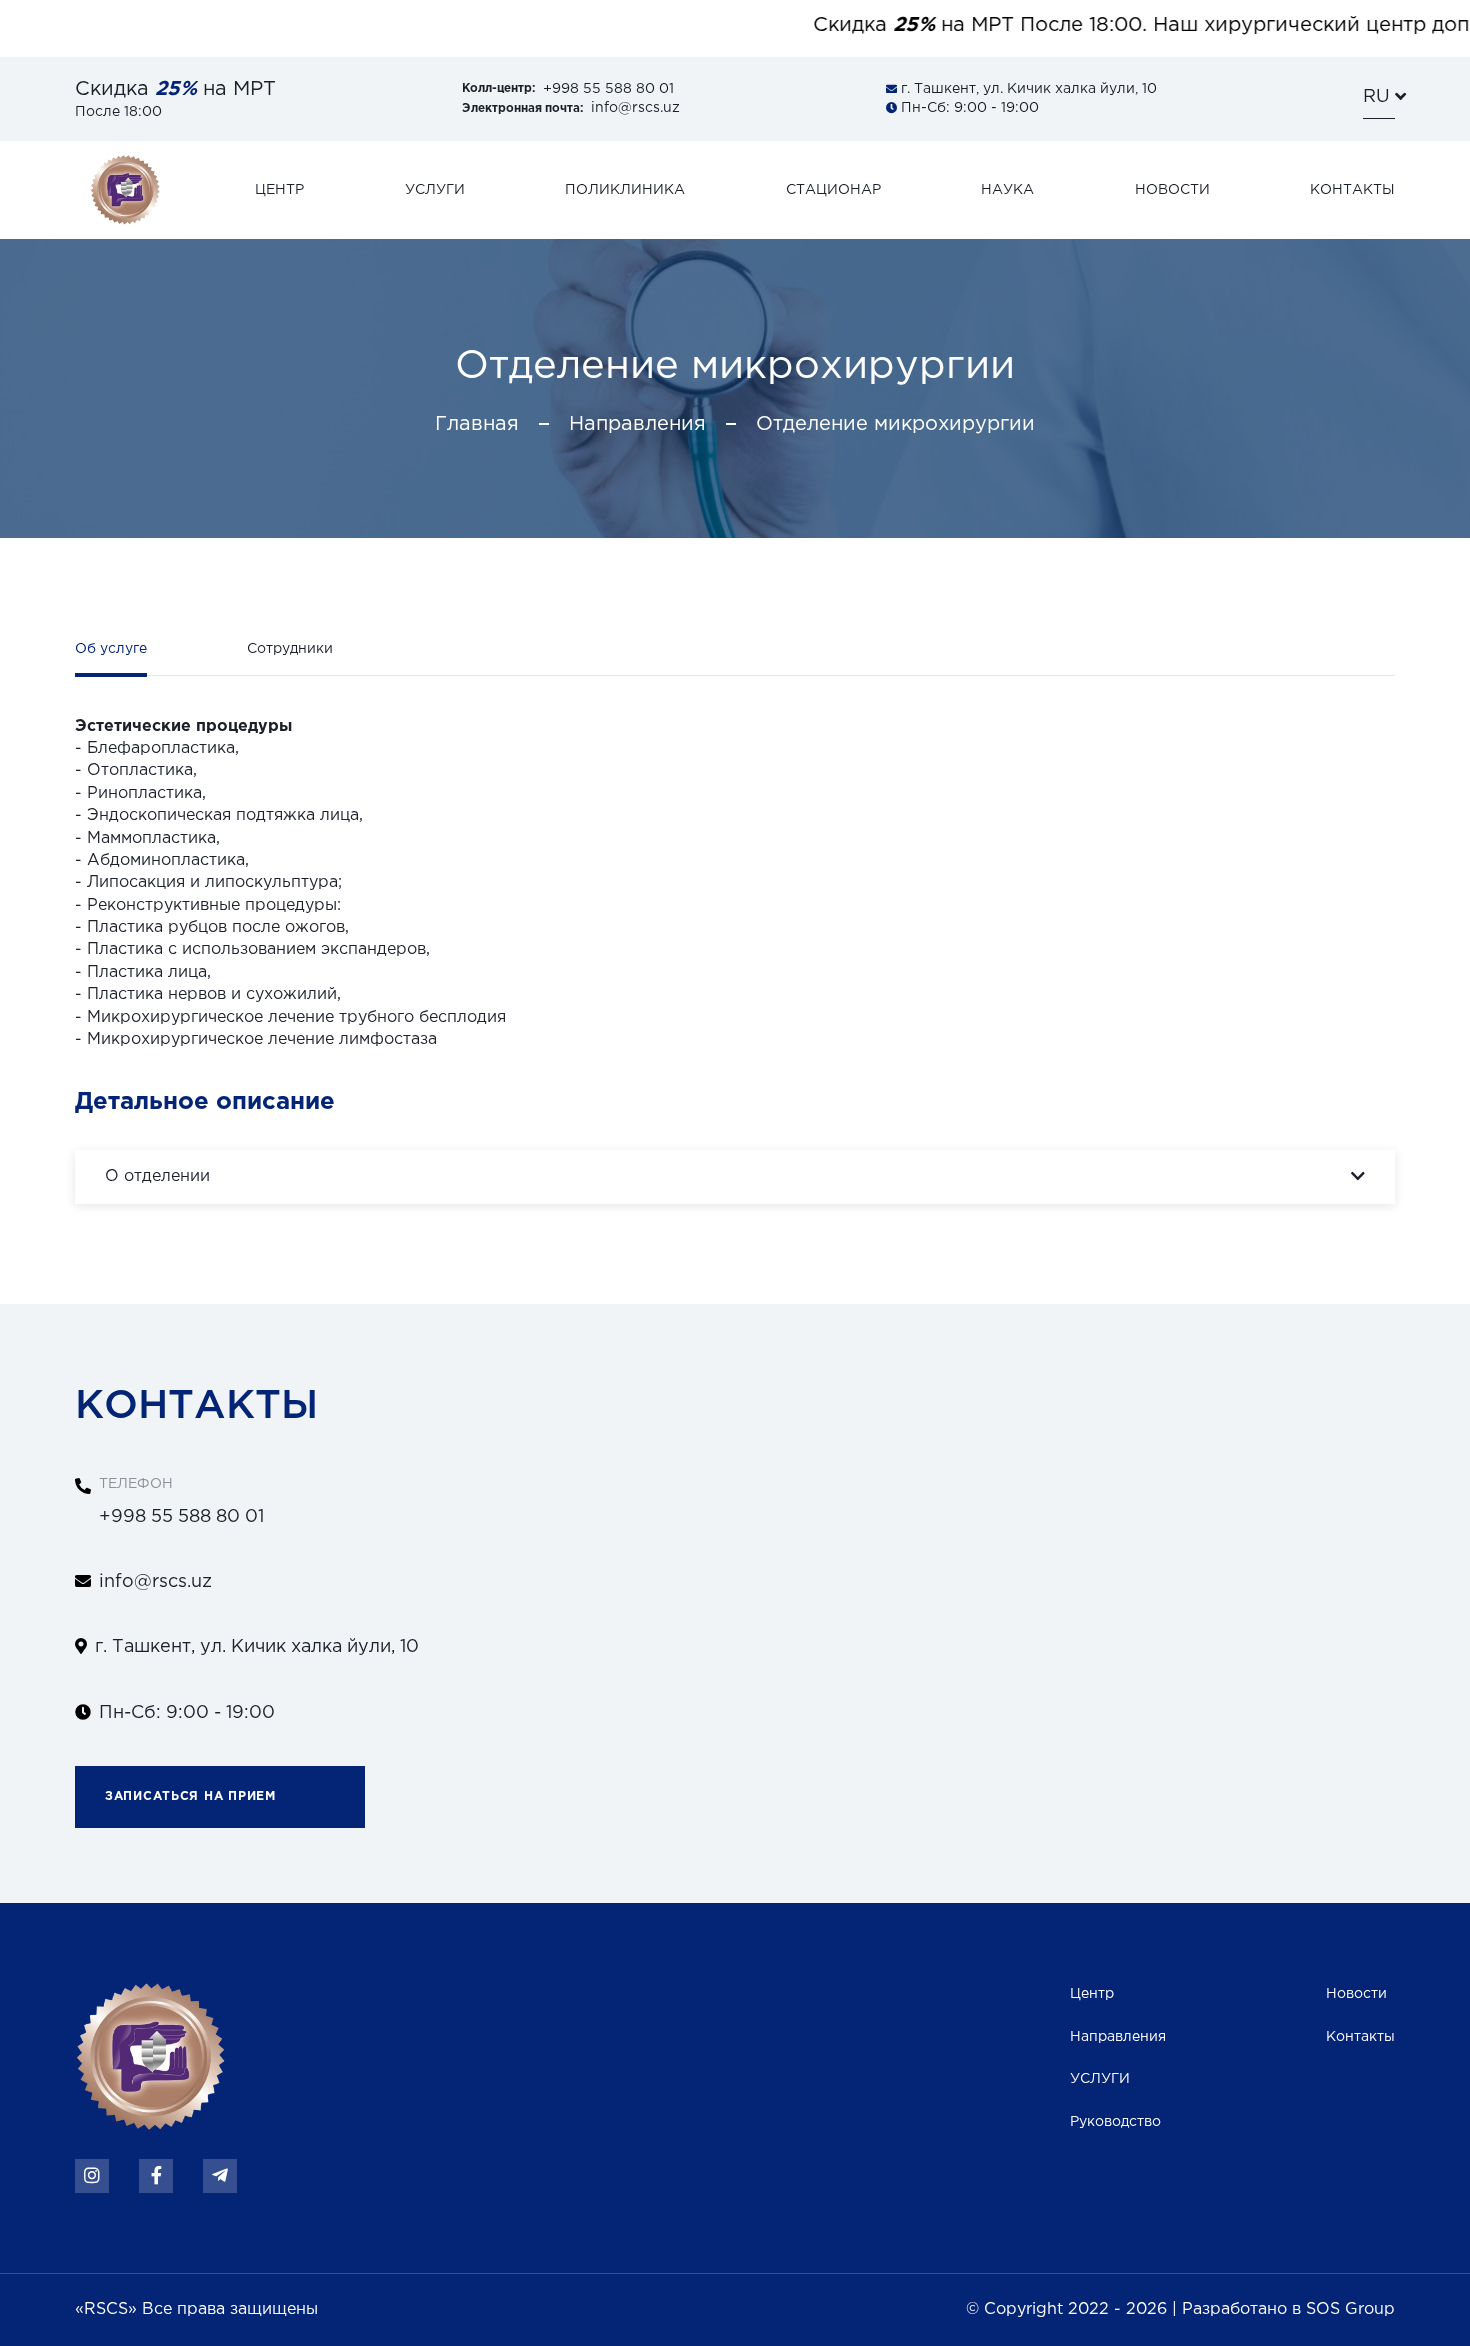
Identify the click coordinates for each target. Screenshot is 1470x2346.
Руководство (1115, 2122)
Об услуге (111, 649)
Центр (1092, 1994)
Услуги (435, 190)
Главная (477, 424)
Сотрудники (290, 649)
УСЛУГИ (1100, 2079)
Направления (637, 424)
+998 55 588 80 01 (568, 89)
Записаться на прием (190, 1796)
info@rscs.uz (571, 108)
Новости (1172, 190)
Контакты (1352, 190)
